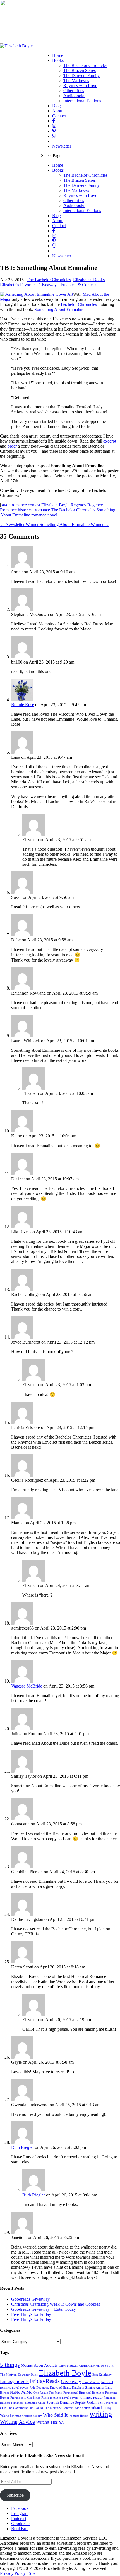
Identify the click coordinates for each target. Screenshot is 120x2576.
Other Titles (74, 91)
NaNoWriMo (21, 2392)
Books (58, 60)
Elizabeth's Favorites (18, 285)
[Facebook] (54, 121)
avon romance (14, 505)
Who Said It (55, 2415)
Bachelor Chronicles (79, 304)
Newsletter (62, 146)
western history (32, 2416)
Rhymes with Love (80, 86)
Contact (59, 116)
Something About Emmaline (59, 309)
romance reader (91, 2398)
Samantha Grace (35, 2403)
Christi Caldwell (89, 2366)
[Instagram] (54, 126)
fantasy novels (14, 2381)
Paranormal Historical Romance (84, 2393)
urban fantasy (101, 2408)
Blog (57, 106)
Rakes (45, 2398)
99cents (27, 2366)
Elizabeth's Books (89, 280)
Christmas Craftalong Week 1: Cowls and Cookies (56, 2304)
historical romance (34, 510)
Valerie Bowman (11, 2416)
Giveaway (71, 2381)
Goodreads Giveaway (30, 2299)
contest (34, 505)
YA (61, 2423)
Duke (34, 2375)
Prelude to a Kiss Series (25, 2398)
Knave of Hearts (60, 2388)
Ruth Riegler (22, 2147)
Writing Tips (47, 2422)
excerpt (110, 441)
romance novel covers (64, 2398)
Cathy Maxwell (68, 2366)
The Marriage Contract (59, 2408)
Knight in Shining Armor (88, 2388)
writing (101, 2414)
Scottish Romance (60, 2403)
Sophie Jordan (86, 2403)
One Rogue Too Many (48, 2393)
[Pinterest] (54, 131)
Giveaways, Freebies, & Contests (68, 285)
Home (58, 55)
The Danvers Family (81, 75)
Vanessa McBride (27, 1686)
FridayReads (45, 2381)
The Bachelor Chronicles (85, 65)
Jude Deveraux (39, 2388)
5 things (10, 2365)
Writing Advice (17, 2422)
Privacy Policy (13, 2573)
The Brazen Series (80, 70)
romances (17, 2403)
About (58, 111)
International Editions (82, 101)
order (12, 446)
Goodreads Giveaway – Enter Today (44, 2309)
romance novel (44, 515)
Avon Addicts (46, 2365)
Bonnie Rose (23, 705)
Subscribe (15, 2495)
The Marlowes (76, 81)
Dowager (24, 2375)
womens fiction (79, 2416)
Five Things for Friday (31, 2314)
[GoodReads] (54, 136)
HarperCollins (91, 2382)
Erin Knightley (102, 2375)
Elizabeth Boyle (55, 505)
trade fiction (82, 2408)
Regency (78, 505)
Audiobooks (74, 96)
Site (32, 2573)
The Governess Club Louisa (25, 2408)
